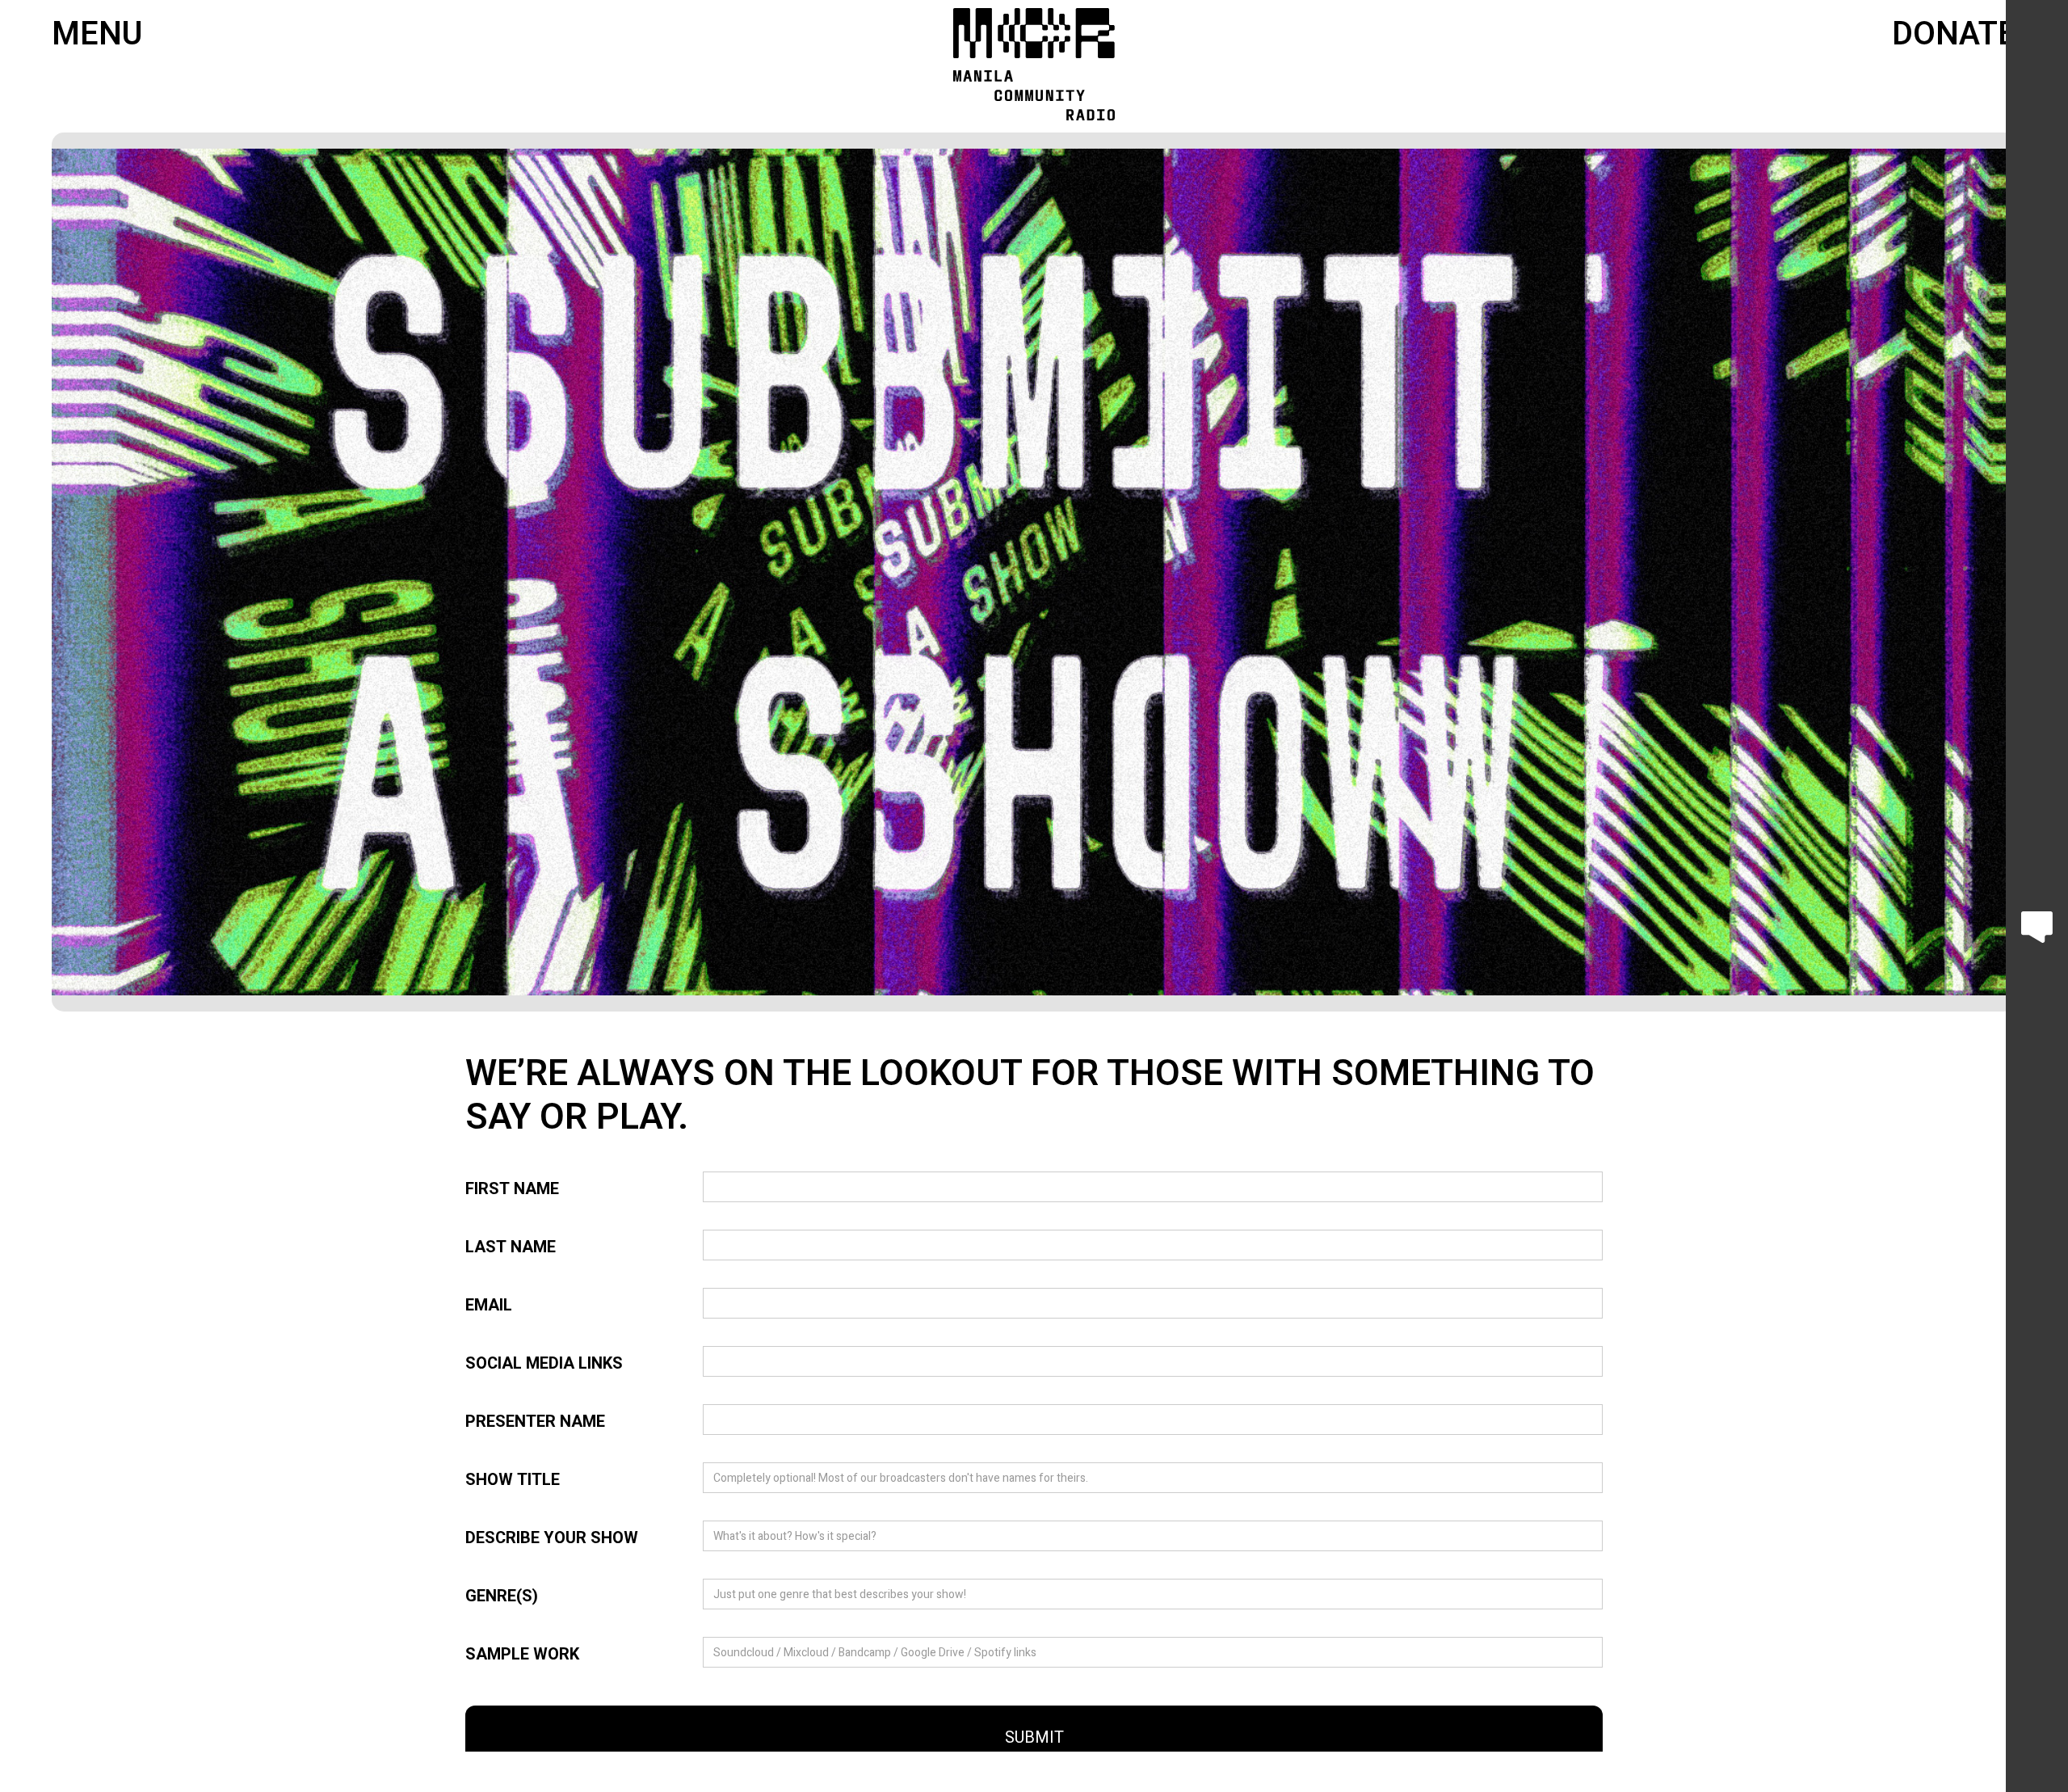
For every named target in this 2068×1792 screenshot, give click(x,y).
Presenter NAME (535, 1422)
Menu (97, 35)
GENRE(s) (502, 1596)
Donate (1954, 35)
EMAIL (489, 1306)
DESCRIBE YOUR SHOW (552, 1538)
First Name (512, 1189)
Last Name (511, 1247)
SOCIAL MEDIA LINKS (544, 1364)
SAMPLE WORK (522, 1655)
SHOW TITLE (513, 1480)
